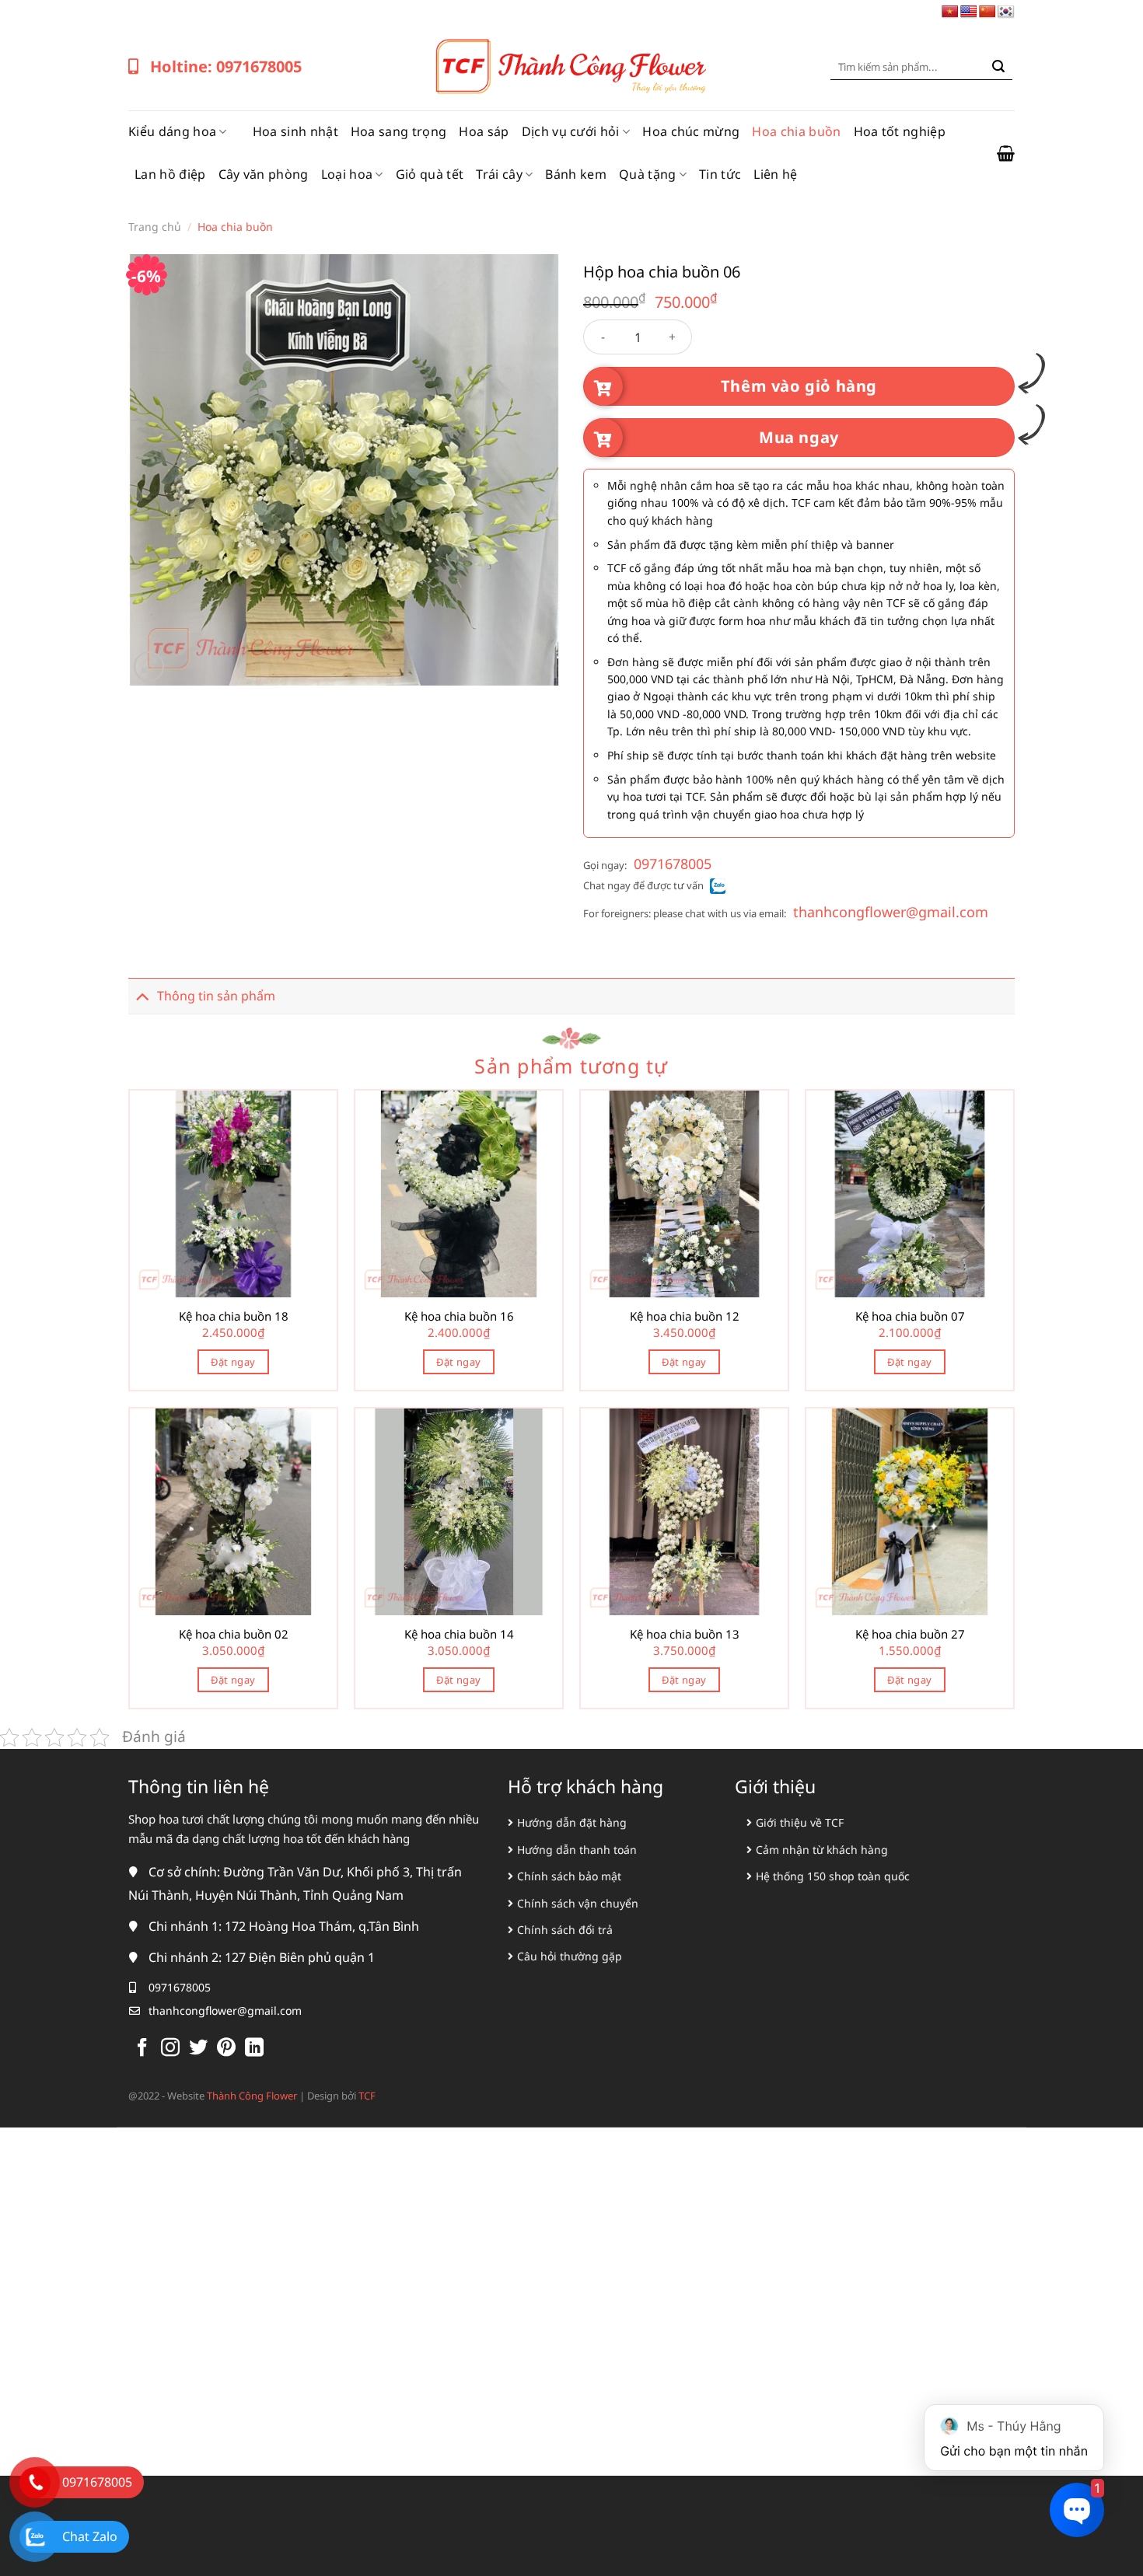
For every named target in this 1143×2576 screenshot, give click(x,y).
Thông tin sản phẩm (216, 996)
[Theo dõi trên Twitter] (198, 2049)
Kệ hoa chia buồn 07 (910, 1316)
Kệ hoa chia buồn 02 (234, 1634)
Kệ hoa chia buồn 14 (459, 1634)
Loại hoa (347, 174)
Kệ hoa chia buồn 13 (685, 1634)
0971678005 (673, 864)
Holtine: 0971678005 (226, 66)
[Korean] (1006, 12)
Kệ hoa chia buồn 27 (910, 1634)
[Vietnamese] (950, 12)
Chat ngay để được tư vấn (643, 885)
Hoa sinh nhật (295, 131)
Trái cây (499, 174)
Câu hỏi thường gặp (570, 1956)
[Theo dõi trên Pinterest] (226, 2049)
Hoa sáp (484, 131)
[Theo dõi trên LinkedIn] (254, 2049)
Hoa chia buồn (796, 131)
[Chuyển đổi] (142, 995)
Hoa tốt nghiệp (900, 131)
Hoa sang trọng (398, 131)
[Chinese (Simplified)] (987, 12)
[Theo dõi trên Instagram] (170, 2049)
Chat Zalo (90, 2536)
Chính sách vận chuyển (578, 1903)
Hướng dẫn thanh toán (577, 1850)
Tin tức (720, 174)
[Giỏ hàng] (1006, 153)
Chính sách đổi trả (565, 1930)
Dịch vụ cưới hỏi (571, 131)
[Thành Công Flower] (571, 67)
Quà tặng (648, 174)
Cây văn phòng (264, 174)
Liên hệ (775, 174)
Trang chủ (155, 227)
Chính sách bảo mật (569, 1876)
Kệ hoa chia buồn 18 (234, 1316)
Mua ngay (799, 437)
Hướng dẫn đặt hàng (572, 1822)
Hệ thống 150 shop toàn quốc (833, 1876)
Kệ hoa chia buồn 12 (685, 1316)
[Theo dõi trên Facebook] (142, 2049)
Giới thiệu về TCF (800, 1822)
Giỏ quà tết (430, 174)
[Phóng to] (149, 667)
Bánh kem (576, 174)
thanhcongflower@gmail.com (891, 912)
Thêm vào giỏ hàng (799, 386)
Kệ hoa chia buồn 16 (459, 1316)
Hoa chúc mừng (691, 131)
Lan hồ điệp (170, 174)
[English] (969, 12)
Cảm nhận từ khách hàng (822, 1850)
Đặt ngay (233, 1362)
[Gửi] (998, 67)
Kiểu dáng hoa (172, 131)
